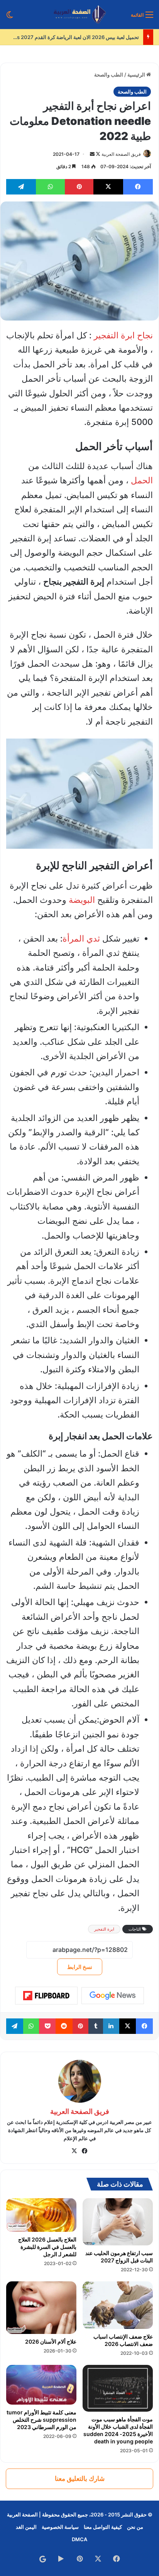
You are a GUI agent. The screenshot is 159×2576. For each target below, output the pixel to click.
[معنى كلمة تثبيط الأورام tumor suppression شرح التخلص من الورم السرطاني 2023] (41, 2385)
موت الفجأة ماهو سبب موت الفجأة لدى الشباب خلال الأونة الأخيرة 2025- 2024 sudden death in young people (118, 2430)
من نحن (135, 2527)
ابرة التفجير (104, 1929)
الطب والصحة (109, 75)
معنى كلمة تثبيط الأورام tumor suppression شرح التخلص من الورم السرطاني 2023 (41, 2420)
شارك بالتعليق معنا (80, 2479)
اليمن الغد (26, 2527)
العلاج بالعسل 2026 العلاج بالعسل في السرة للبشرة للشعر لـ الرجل (47, 2247)
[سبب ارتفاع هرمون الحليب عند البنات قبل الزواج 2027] (118, 2222)
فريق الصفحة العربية (121, 154)
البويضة (82, 900)
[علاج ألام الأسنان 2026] (41, 2308)
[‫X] (74, 2151)
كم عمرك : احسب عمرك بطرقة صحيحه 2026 (91, 37)
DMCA (79, 2539)
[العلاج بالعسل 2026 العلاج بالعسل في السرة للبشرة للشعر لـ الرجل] (41, 2215)
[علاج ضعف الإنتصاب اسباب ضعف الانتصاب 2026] (118, 2305)
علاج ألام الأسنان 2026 (51, 2341)
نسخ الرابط (80, 1967)
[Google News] (113, 1996)
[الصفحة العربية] (80, 15)
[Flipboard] (46, 1996)
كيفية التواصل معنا (103, 2527)
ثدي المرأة (81, 938)
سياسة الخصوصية (60, 2527)
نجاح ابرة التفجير (123, 335)
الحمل (142, 480)
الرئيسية (137, 75)
